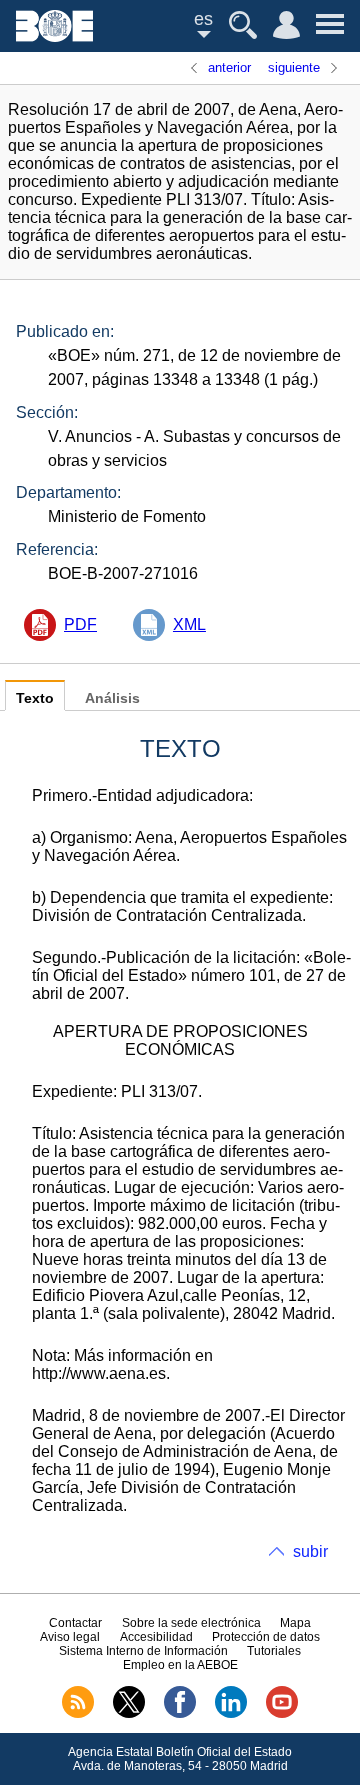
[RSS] (78, 1714)
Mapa (295, 1623)
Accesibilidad (156, 1637)
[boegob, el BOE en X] (129, 1714)
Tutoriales (274, 1651)
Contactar (75, 1623)
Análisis (112, 698)
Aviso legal (70, 1637)
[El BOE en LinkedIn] (231, 1714)
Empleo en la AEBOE (180, 1665)
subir (310, 1551)
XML (189, 624)
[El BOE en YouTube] (282, 1714)
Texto (35, 698)
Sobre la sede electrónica (191, 1623)
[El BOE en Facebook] (180, 1714)
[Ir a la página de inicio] (54, 36)
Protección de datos (266, 1637)
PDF (80, 624)
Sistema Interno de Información (143, 1651)
